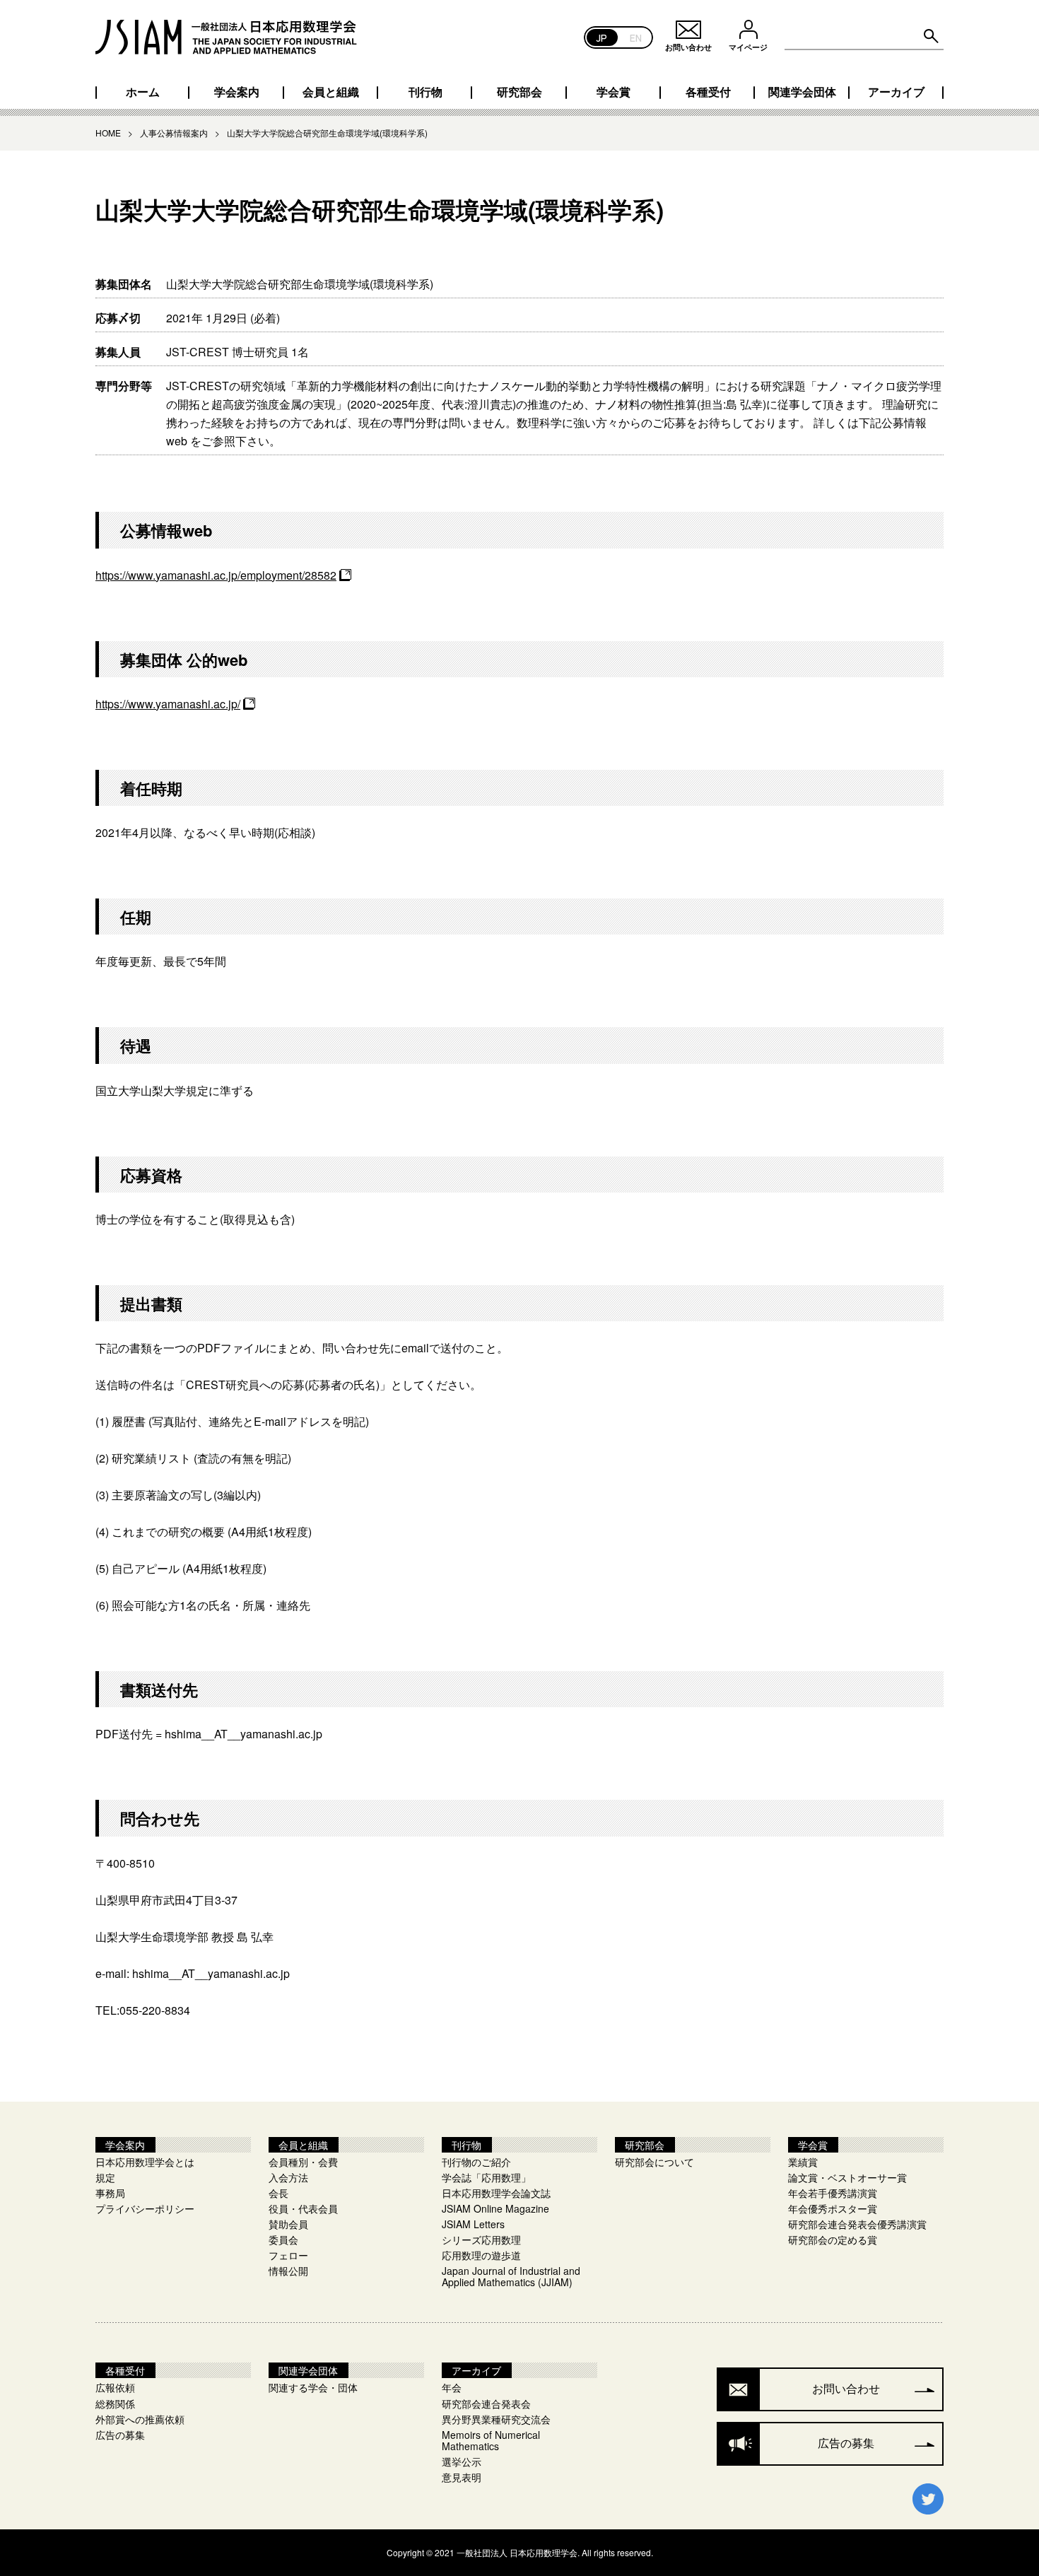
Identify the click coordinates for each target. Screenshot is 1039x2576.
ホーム (143, 92)
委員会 (283, 2240)
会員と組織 (331, 92)
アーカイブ (896, 92)
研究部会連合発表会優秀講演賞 (857, 2224)
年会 (452, 2387)
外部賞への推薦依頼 (140, 2419)
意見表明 (462, 2477)
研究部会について (654, 2162)
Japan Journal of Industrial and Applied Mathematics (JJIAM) (511, 2276)
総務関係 (115, 2404)
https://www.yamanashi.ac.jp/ (168, 704)
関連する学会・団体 (313, 2387)
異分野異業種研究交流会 (496, 2419)
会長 (278, 2193)
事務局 (110, 2193)
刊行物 (425, 92)
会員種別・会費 (303, 2162)
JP (602, 37)
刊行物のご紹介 (476, 2162)
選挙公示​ (462, 2461)
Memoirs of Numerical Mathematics (491, 2440)
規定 (105, 2177)
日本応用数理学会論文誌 (496, 2193)
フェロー (288, 2255)
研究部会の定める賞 (833, 2240)
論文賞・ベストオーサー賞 (847, 2177)
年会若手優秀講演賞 (833, 2193)
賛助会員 (288, 2224)
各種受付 (708, 92)
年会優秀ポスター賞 (833, 2208)
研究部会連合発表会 (486, 2404)
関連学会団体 (802, 92)
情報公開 (288, 2271)
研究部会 (519, 92)
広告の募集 (120, 2435)
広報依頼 (115, 2387)
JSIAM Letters (473, 2224)
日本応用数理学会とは (145, 2162)
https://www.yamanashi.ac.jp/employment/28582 (216, 575)
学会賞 (614, 92)
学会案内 (237, 92)
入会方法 (288, 2177)
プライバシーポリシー (145, 2208)
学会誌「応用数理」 (486, 2177)
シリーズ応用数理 (481, 2240)
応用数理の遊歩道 (481, 2255)
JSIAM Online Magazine (495, 2208)
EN (636, 37)
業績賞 (803, 2162)
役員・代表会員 (303, 2208)
